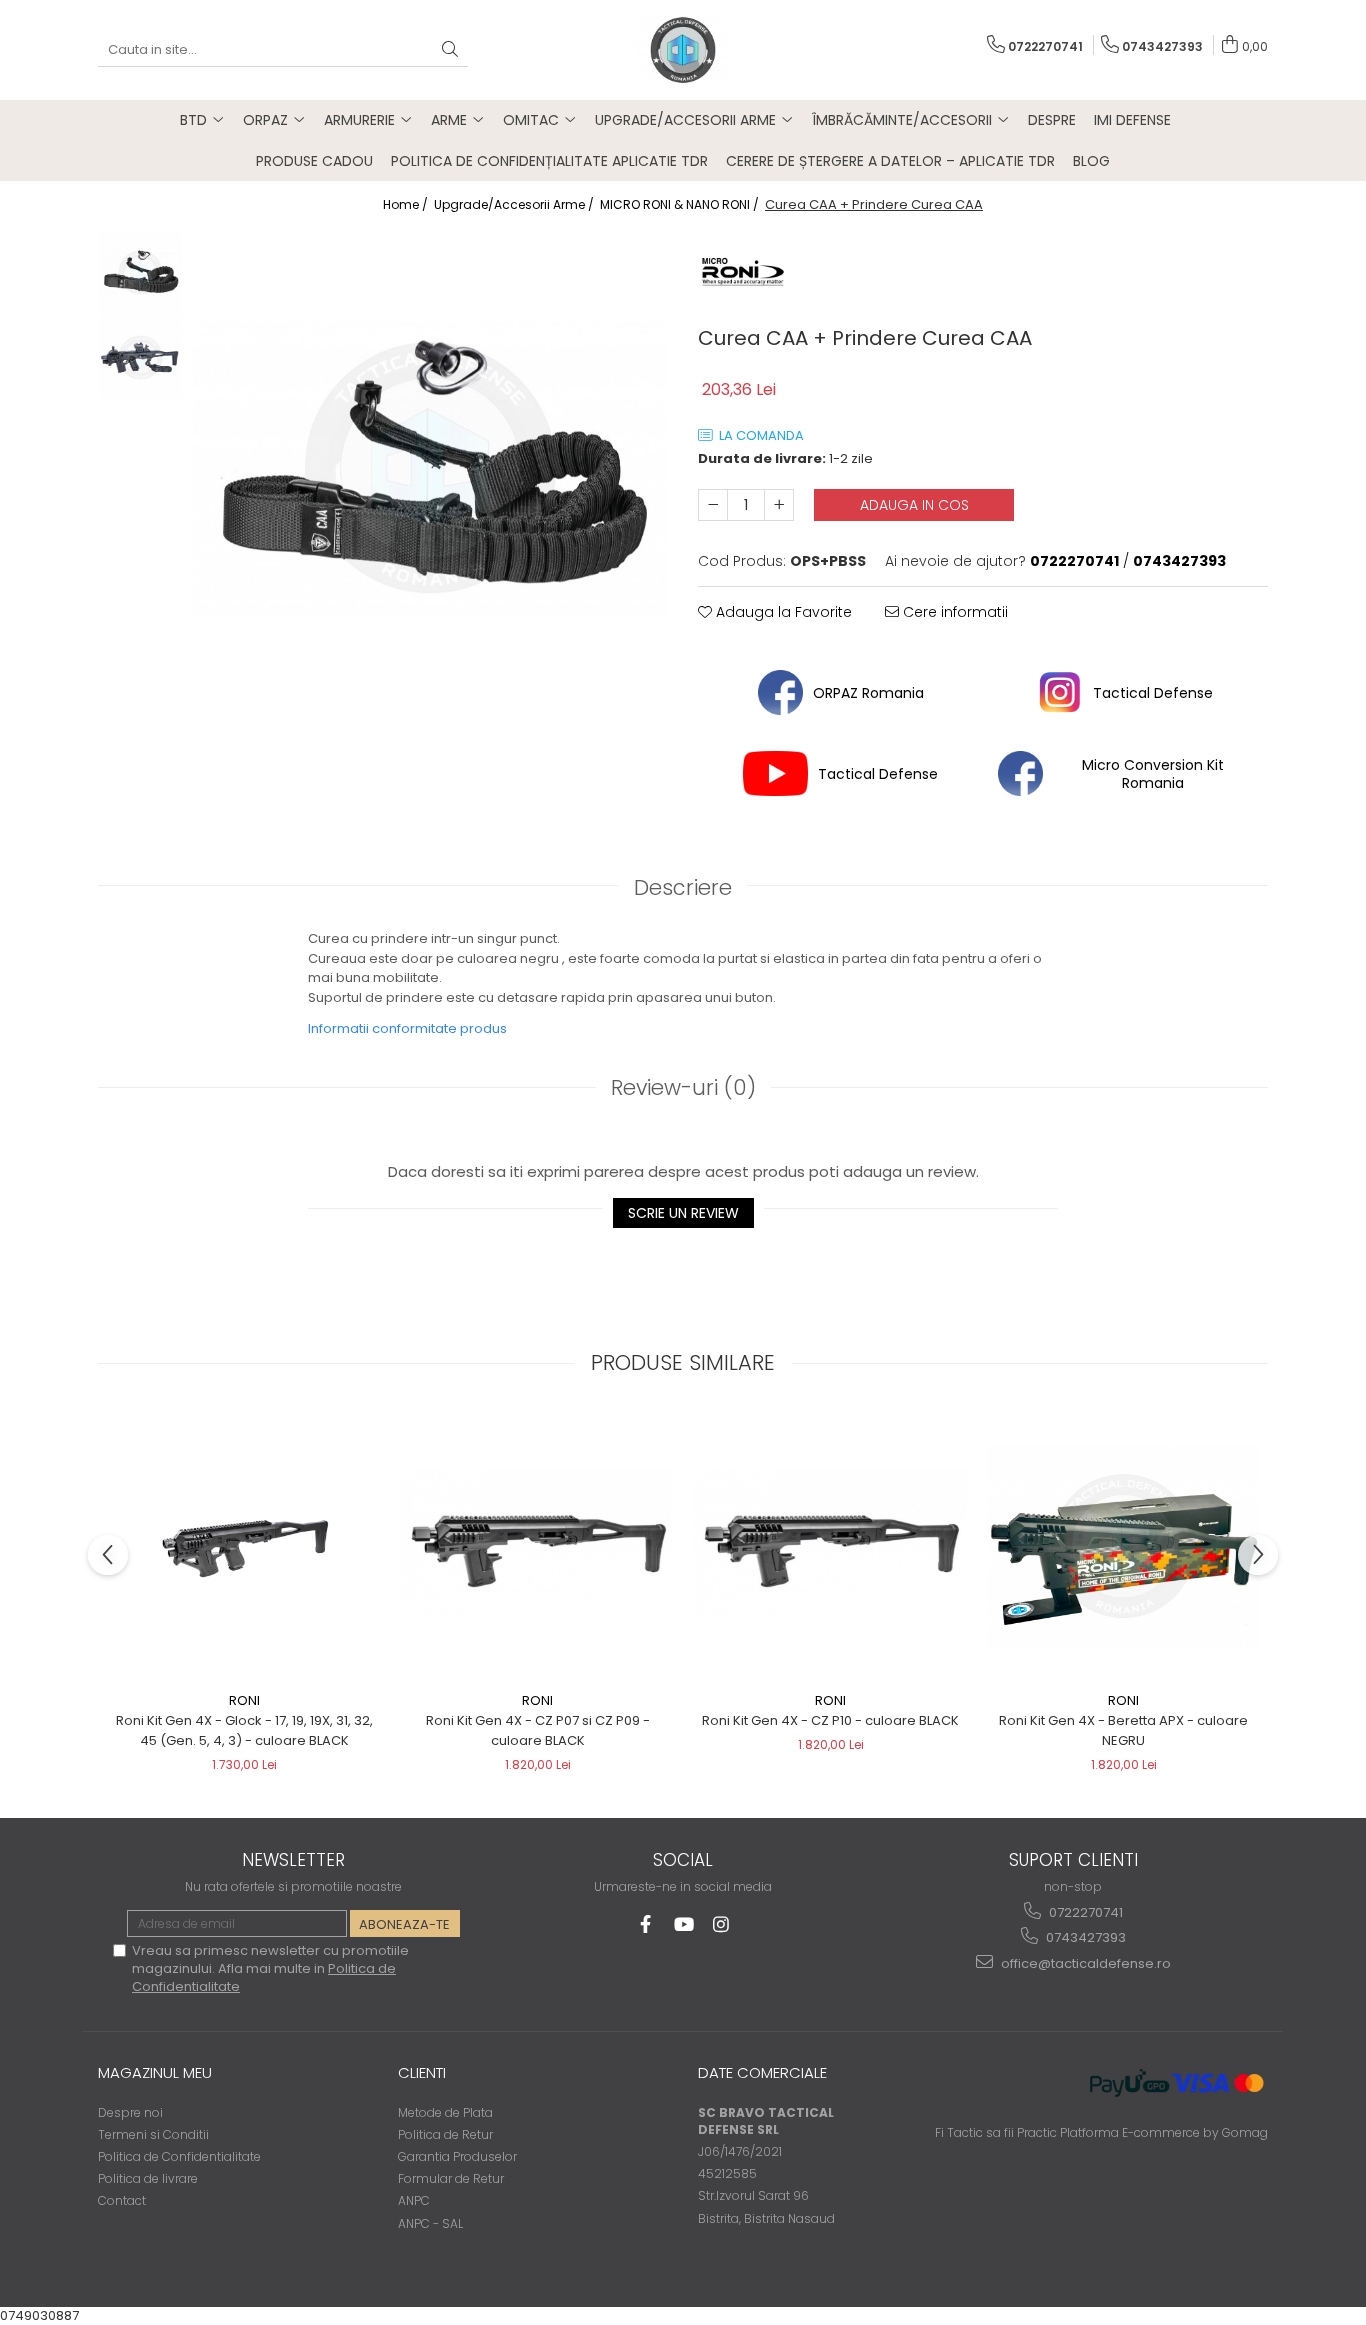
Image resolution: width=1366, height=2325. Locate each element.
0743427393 (1084, 1937)
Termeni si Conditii (153, 2134)
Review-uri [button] (683, 1087)
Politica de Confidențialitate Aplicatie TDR (549, 161)
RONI (244, 1700)
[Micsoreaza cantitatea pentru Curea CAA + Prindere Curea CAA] (713, 505)
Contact (122, 2200)
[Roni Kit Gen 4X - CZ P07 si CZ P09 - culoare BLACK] (537, 1546)
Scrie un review (683, 1213)
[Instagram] (721, 1924)
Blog (1091, 161)
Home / (407, 204)
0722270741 (1084, 1912)
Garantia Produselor (457, 2156)
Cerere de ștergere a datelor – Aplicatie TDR (890, 161)
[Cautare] (450, 50)
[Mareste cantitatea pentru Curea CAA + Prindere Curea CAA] (779, 505)
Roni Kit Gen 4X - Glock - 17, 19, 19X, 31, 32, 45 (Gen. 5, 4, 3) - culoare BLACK (244, 1730)
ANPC (414, 2200)
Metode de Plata (445, 2112)
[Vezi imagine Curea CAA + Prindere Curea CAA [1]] (140, 357)
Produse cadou (314, 161)
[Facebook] (645, 1924)
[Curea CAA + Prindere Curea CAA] (430, 467)
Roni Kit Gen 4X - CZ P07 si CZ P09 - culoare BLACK (538, 1730)
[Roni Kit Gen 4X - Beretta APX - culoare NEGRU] (1123, 1546)
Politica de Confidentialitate (179, 2156)
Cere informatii (953, 612)
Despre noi (130, 2112)
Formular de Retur (451, 2178)
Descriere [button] (683, 887)
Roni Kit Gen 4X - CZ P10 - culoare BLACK (830, 1720)
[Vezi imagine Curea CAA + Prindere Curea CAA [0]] (140, 272)
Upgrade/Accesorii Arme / (515, 204)
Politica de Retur (445, 2134)
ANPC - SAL (430, 2223)
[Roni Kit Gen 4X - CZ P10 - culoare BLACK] (830, 1546)
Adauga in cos (914, 505)
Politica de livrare (148, 2178)
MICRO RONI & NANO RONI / (681, 204)
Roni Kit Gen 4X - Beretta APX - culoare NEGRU (1123, 1730)
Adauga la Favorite (782, 612)
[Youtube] (683, 1924)
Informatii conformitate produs (407, 1028)
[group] (430, 467)
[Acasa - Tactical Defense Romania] (683, 50)
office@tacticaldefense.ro (1084, 1963)
